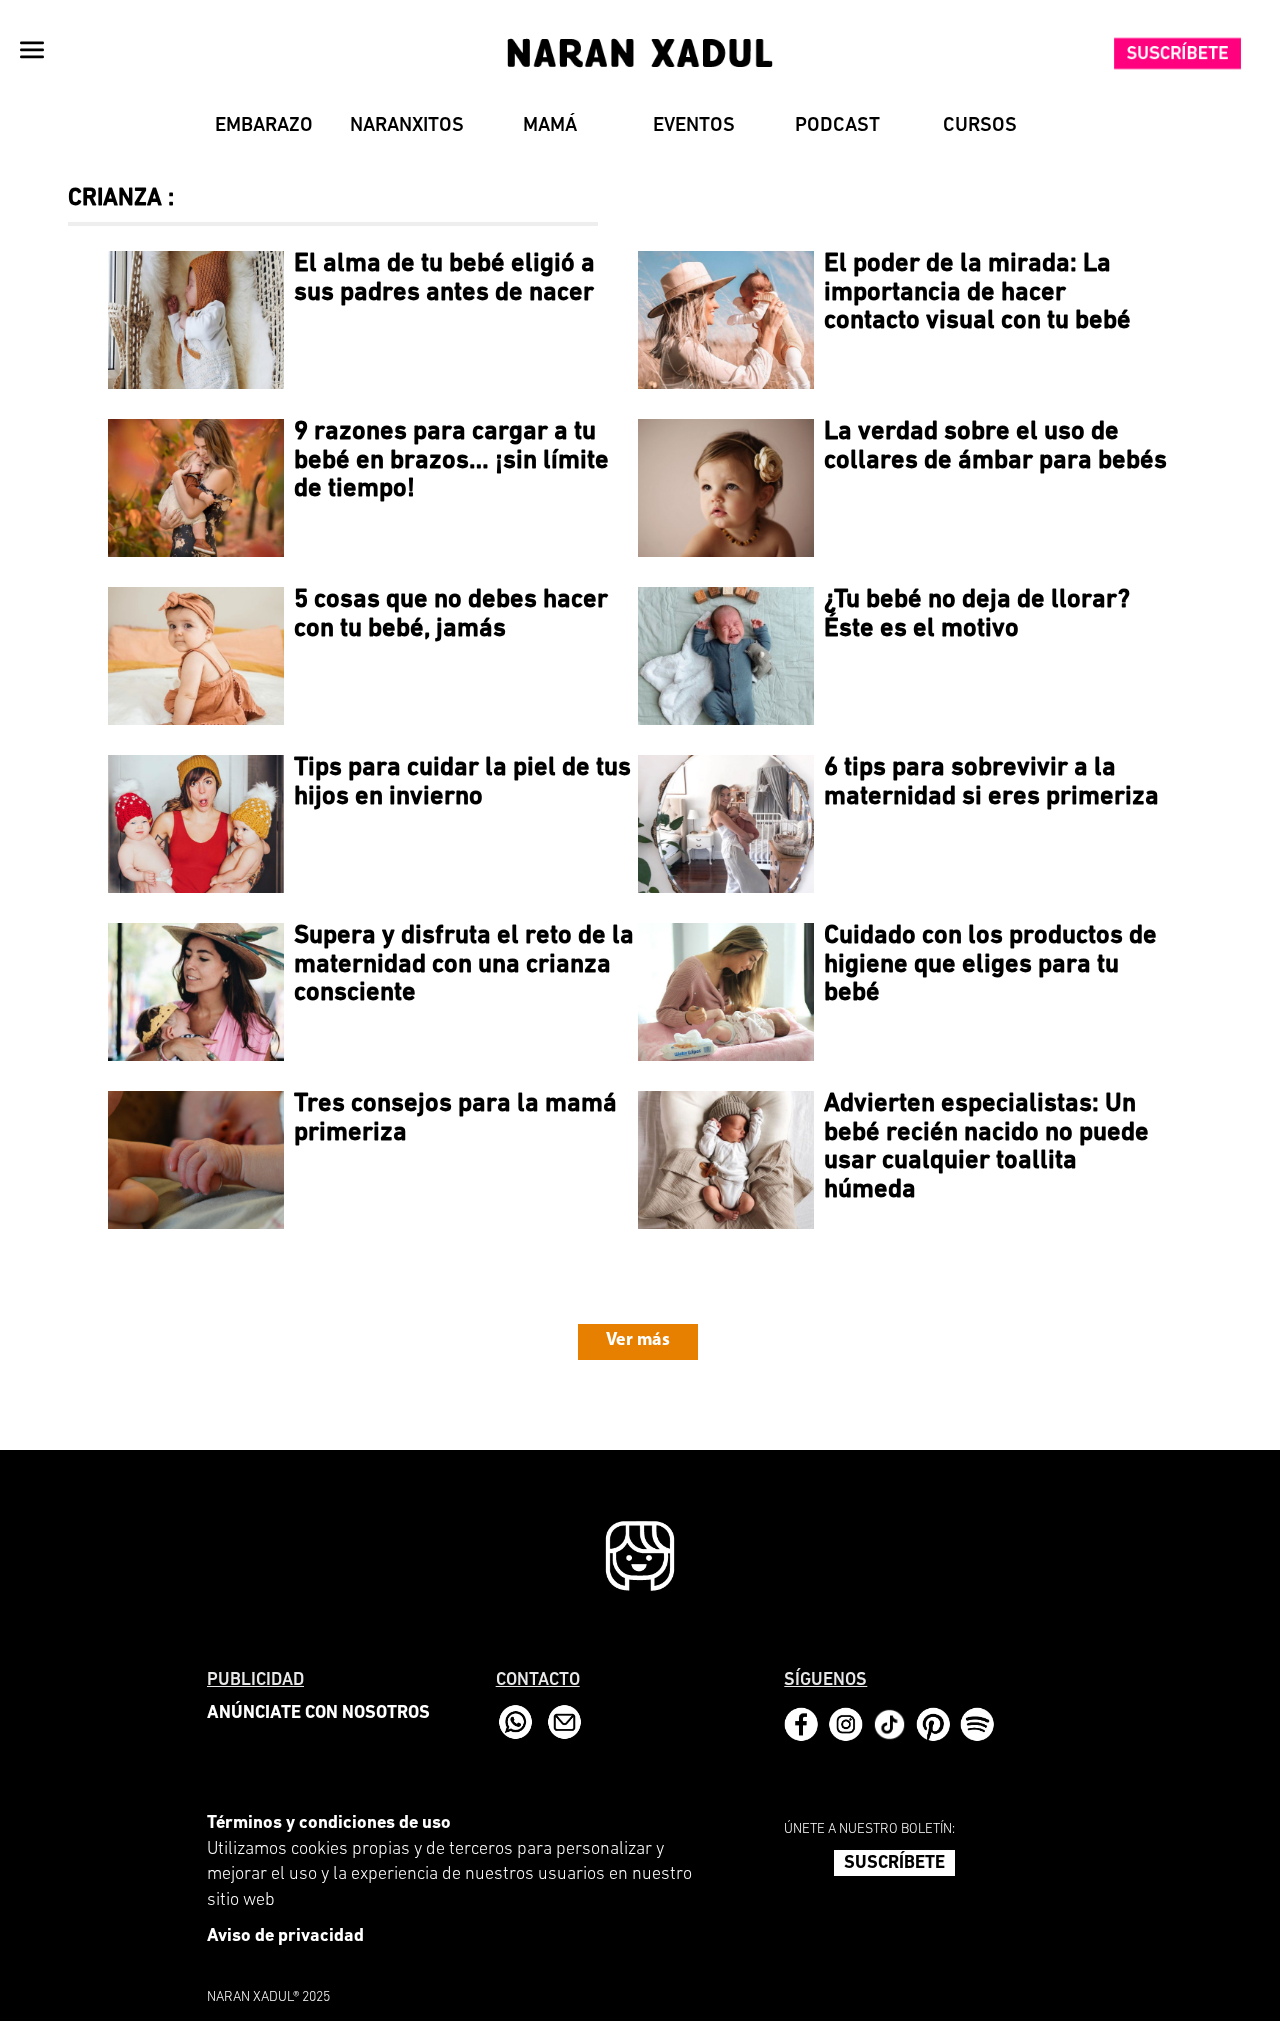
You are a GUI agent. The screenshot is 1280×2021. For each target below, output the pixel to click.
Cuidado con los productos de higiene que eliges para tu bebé (990, 965)
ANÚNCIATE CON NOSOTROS (318, 1714)
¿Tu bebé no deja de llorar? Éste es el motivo (977, 615)
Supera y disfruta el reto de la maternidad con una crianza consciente (464, 965)
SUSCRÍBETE (894, 1864)
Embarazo (264, 126)
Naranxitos (407, 126)
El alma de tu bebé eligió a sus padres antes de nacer (444, 279)
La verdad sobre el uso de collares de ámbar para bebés (995, 447)
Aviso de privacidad (285, 1937)
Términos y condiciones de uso (329, 1824)
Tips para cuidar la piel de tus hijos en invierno (462, 783)
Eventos (694, 126)
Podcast (837, 126)
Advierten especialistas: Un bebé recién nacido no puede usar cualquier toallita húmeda (986, 1147)
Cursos (980, 126)
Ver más (638, 1341)
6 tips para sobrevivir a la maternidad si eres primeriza (991, 783)
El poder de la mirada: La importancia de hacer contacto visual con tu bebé (977, 293)
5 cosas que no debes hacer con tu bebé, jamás (451, 615)
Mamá (550, 126)
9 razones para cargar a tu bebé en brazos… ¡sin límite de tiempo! (451, 461)
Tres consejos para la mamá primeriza (455, 1119)
